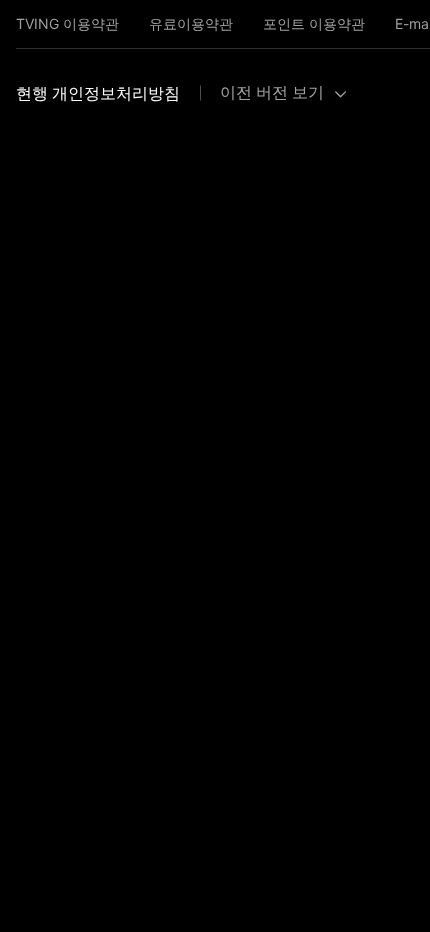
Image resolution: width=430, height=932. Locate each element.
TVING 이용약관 (67, 23)
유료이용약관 (191, 23)
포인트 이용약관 (314, 23)
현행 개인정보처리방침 (98, 93)
